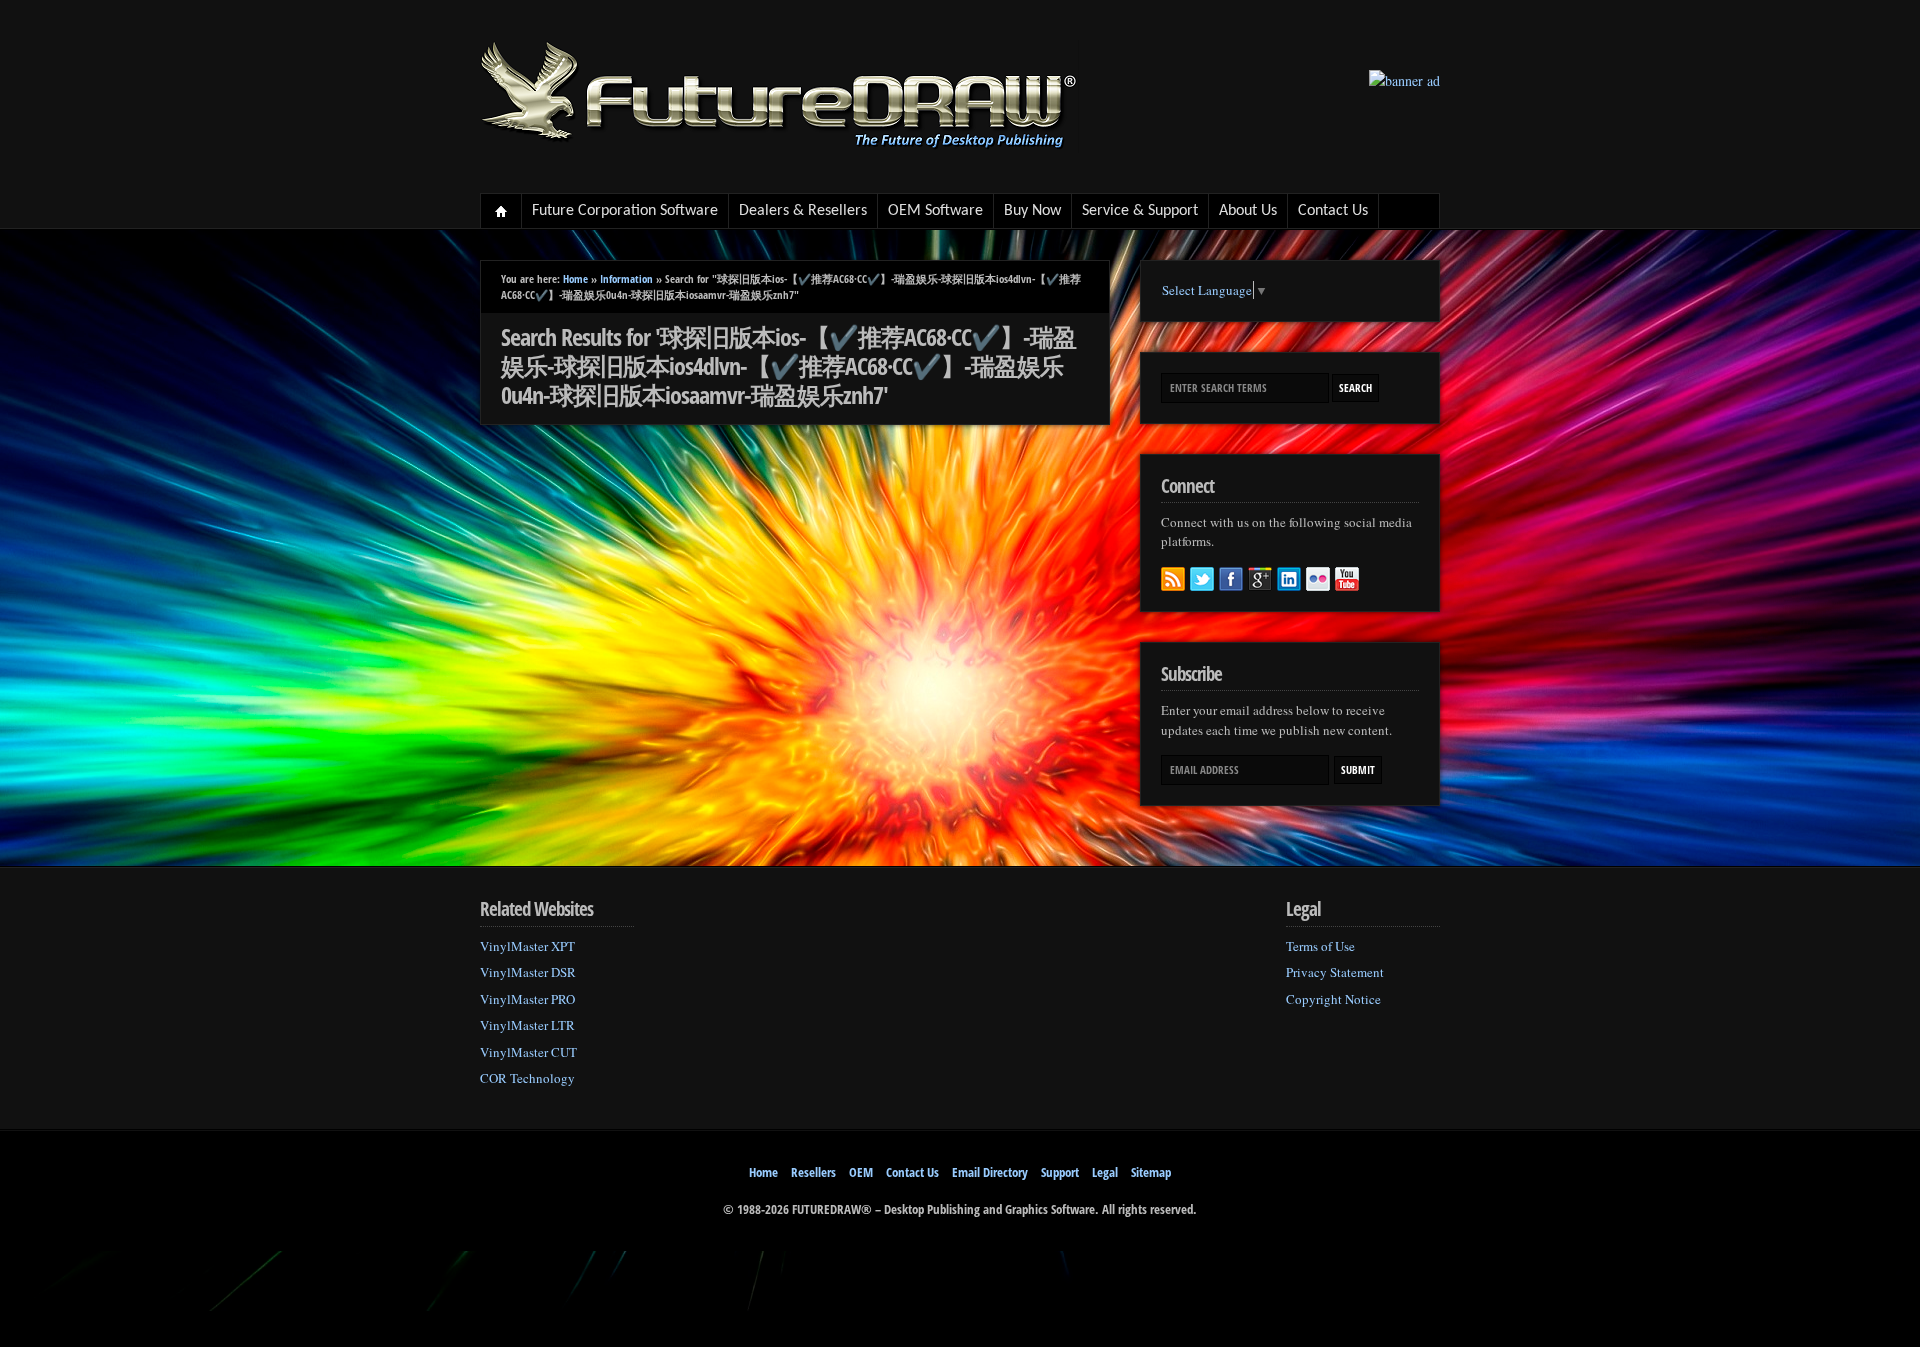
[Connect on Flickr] (1318, 579)
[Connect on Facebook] (1231, 579)
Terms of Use (1320, 946)
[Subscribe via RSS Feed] (1173, 579)
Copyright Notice (1333, 999)
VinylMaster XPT (527, 946)
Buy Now (1032, 211)
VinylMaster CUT (528, 1052)
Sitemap (1151, 1172)
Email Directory (990, 1172)
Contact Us (1333, 211)
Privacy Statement (1335, 972)
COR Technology (527, 1078)
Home (501, 211)
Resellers (813, 1172)
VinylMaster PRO (527, 999)
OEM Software (935, 211)
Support (1060, 1172)
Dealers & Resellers (803, 211)
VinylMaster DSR (528, 972)
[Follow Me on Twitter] (1202, 579)
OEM (861, 1172)
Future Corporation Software (625, 211)
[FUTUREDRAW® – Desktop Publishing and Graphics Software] (780, 147)
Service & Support (1140, 211)
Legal (1105, 1172)
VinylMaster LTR (527, 1025)
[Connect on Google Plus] (1260, 579)
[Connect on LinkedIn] (1289, 579)
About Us (1248, 211)
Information (626, 279)
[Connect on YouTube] (1347, 579)
